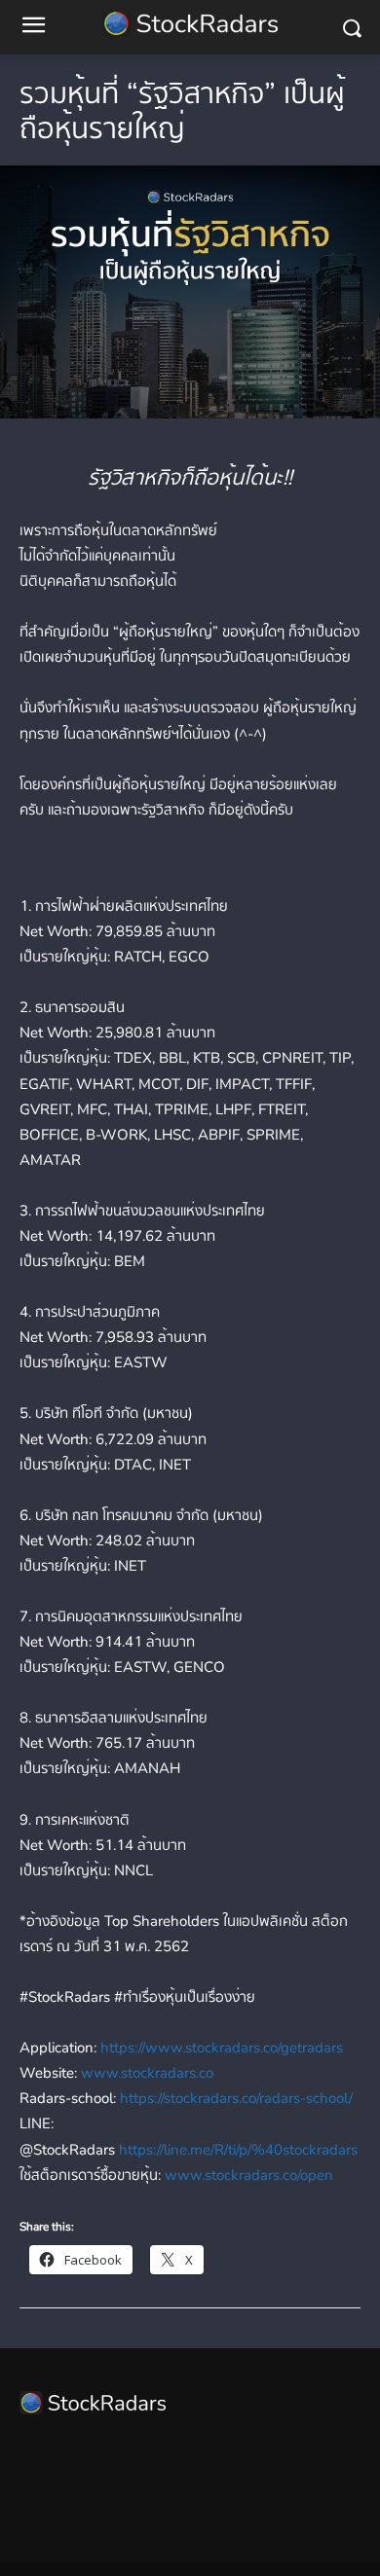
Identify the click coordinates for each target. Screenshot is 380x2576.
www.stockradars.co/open (249, 2175)
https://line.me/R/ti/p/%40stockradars (238, 2150)
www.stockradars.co (147, 2073)
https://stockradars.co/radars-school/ (236, 2098)
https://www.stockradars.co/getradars (222, 2048)
